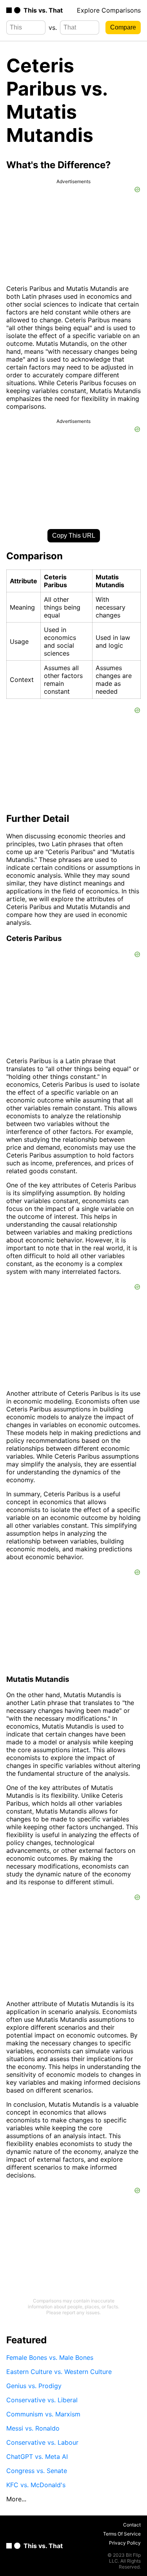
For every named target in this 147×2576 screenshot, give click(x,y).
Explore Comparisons (109, 10)
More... (16, 2499)
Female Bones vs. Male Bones (50, 2357)
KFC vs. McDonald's (36, 2485)
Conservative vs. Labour (42, 2442)
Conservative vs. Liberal (42, 2400)
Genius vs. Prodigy (34, 2386)
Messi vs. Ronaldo (33, 2428)
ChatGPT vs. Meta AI (37, 2457)
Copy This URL (74, 536)
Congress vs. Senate (37, 2471)
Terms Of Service (122, 2534)
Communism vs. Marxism (43, 2414)
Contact (132, 2525)
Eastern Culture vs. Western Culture (59, 2372)
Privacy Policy (125, 2543)
